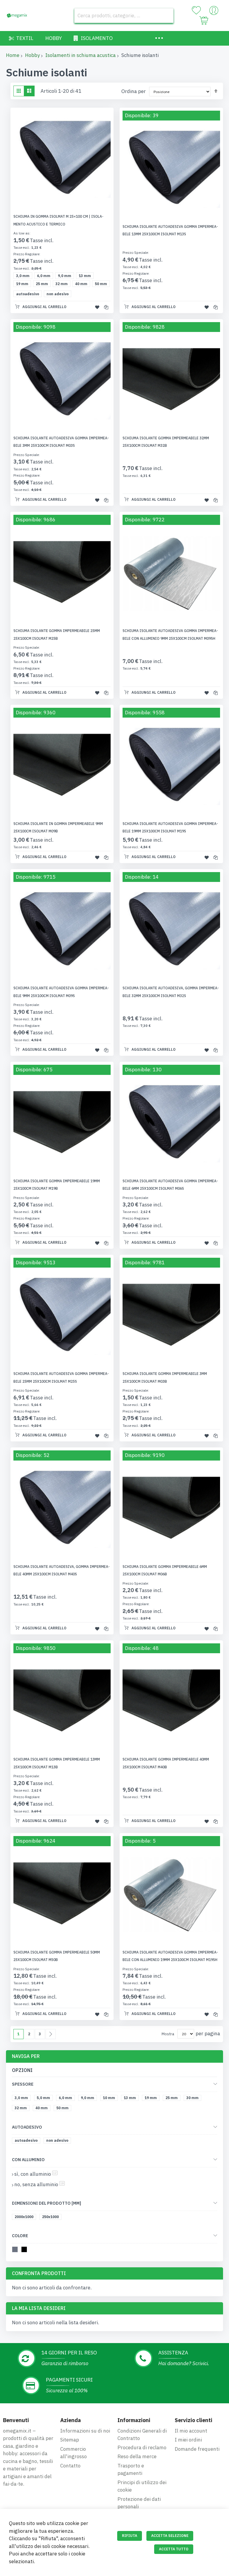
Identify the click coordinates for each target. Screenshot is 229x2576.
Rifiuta (130, 2536)
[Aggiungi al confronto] (106, 307)
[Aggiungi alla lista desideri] (97, 307)
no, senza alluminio (40, 2184)
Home (13, 55)
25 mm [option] (42, 284)
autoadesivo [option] (28, 294)
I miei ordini (188, 2440)
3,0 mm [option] (23, 276)
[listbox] (64, 280)
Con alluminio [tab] (28, 2160)
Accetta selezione (170, 2536)
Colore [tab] (20, 2236)
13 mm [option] (85, 276)
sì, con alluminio (36, 2174)
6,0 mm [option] (44, 276)
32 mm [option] (62, 284)
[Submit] (166, 16)
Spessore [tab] (23, 2084)
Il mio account (191, 2431)
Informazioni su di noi (85, 2431)
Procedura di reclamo (142, 2447)
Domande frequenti (197, 2449)
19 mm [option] (22, 284)
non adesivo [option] (58, 294)
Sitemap (70, 2440)
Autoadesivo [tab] (27, 2127)
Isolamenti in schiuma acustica (81, 55)
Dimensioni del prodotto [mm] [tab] (47, 2203)
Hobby (32, 55)
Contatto (70, 2466)
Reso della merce (137, 2456)
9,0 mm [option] (65, 276)
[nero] (25, 2250)
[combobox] (124, 16)
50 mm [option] (101, 284)
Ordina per (134, 91)
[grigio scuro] (16, 2250)
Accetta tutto (174, 2549)
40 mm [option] (81, 284)
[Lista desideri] (196, 10)
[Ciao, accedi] (214, 12)
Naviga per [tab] (26, 2056)
